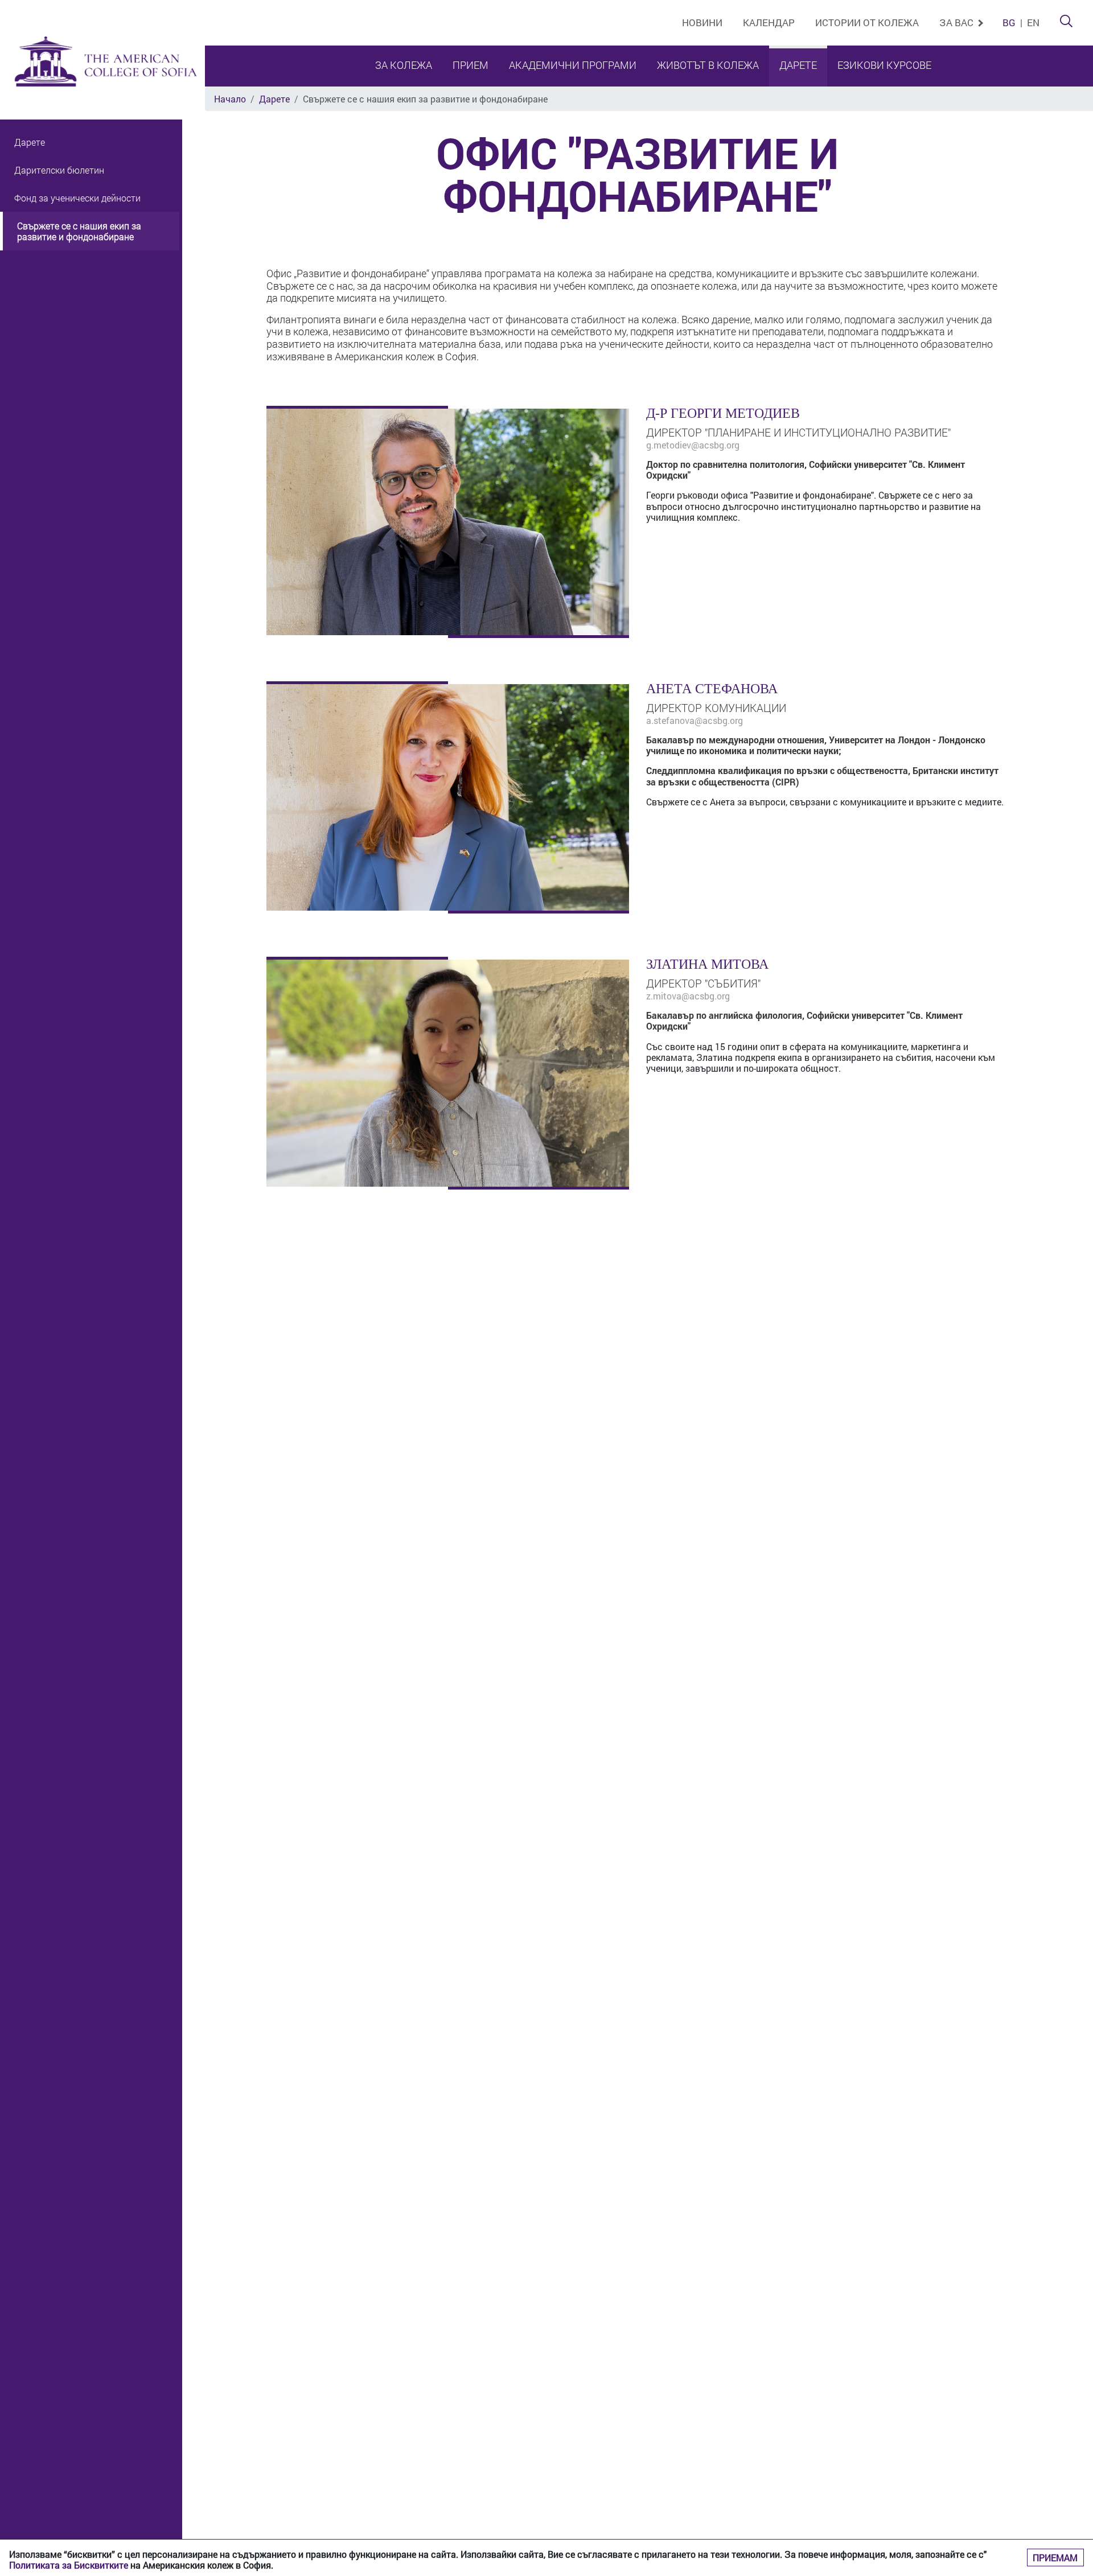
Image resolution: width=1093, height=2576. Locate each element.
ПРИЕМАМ (1055, 2558)
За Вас (958, 22)
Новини (702, 22)
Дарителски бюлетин (59, 170)
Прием (471, 65)
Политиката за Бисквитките (69, 2565)
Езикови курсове (884, 65)
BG (1009, 22)
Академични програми (573, 65)
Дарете (798, 65)
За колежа (404, 65)
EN (1033, 22)
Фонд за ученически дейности (77, 198)
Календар (769, 22)
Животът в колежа (708, 65)
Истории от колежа (867, 22)
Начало (230, 99)
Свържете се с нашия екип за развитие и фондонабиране (79, 232)
